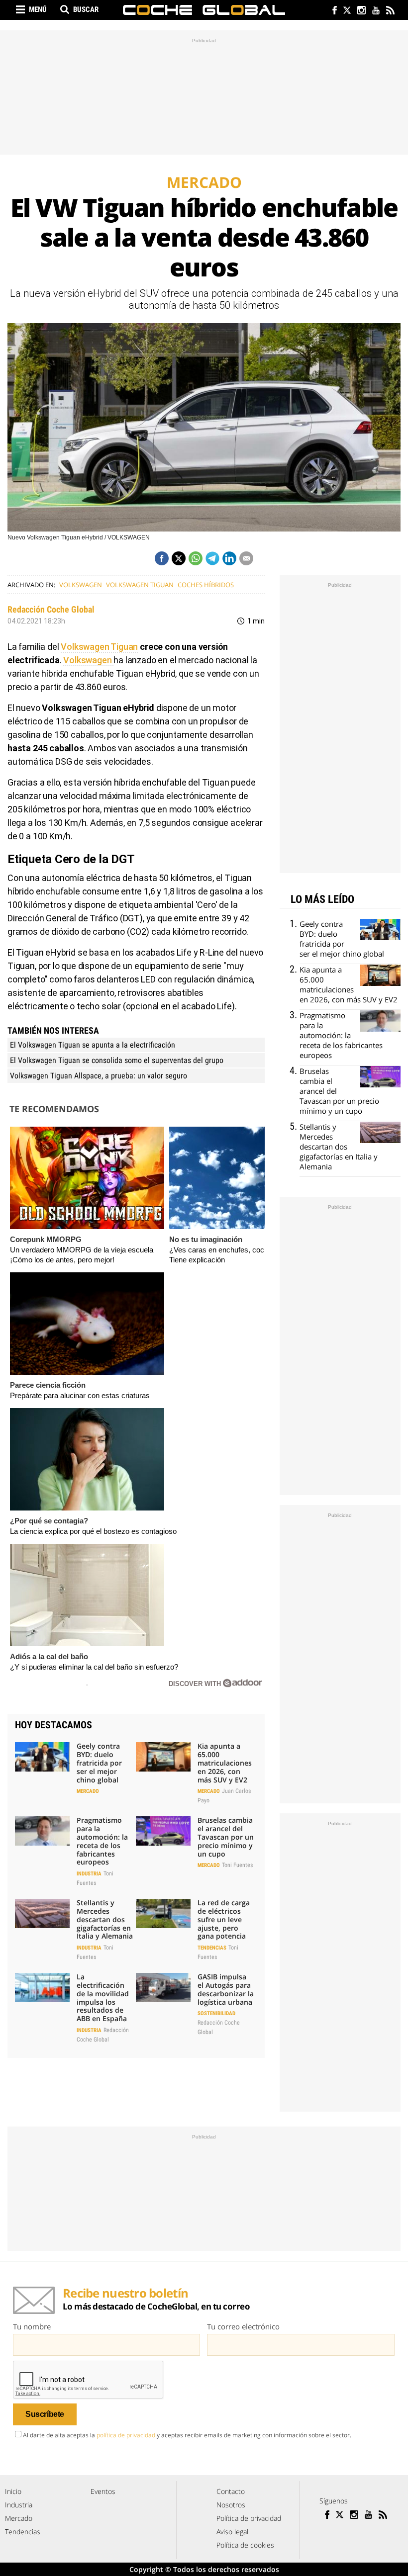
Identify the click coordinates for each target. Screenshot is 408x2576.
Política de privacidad (249, 2518)
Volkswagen (81, 585)
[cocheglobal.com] (204, 10)
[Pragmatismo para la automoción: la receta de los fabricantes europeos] (42, 1831)
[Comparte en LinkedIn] (229, 558)
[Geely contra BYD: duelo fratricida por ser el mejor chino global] (42, 1757)
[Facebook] (332, 11)
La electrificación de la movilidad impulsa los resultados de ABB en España (103, 1998)
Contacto (231, 2491)
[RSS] (390, 11)
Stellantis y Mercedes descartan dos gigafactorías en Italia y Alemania (105, 1919)
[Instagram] (361, 11)
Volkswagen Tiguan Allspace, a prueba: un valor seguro (99, 1076)
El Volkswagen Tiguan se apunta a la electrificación (93, 1045)
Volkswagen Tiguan (140, 585)
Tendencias (212, 1948)
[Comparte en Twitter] (179, 558)
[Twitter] (347, 11)
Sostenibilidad (216, 2013)
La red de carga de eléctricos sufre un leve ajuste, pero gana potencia (224, 1919)
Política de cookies (245, 2545)
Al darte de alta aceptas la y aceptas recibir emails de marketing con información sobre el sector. (187, 2435)
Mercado (88, 1791)
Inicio (13, 2491)
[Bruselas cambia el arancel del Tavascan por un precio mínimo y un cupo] (163, 1831)
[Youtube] (375, 11)
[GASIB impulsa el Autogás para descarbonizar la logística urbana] (163, 1987)
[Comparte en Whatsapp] (196, 558)
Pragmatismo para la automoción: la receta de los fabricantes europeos (102, 1841)
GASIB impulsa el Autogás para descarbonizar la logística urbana (226, 1989)
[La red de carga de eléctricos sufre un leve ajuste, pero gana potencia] (163, 1913)
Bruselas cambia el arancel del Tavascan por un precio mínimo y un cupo (226, 1837)
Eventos (103, 2491)
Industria (89, 1874)
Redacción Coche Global (51, 609)
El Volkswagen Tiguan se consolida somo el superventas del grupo (117, 1060)
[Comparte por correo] (246, 558)
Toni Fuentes (237, 1865)
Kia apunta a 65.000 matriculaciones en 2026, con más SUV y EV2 (225, 1763)
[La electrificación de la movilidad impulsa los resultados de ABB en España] (42, 1987)
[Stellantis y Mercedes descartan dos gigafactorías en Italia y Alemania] (42, 1913)
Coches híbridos (206, 585)
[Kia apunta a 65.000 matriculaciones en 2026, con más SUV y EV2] (163, 1757)
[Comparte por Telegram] (212, 558)
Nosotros (231, 2505)
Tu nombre (32, 2326)
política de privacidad (126, 2435)
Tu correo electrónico (243, 2326)
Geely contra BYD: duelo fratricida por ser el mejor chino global (99, 1763)
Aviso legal (232, 2532)
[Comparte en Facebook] (162, 558)
